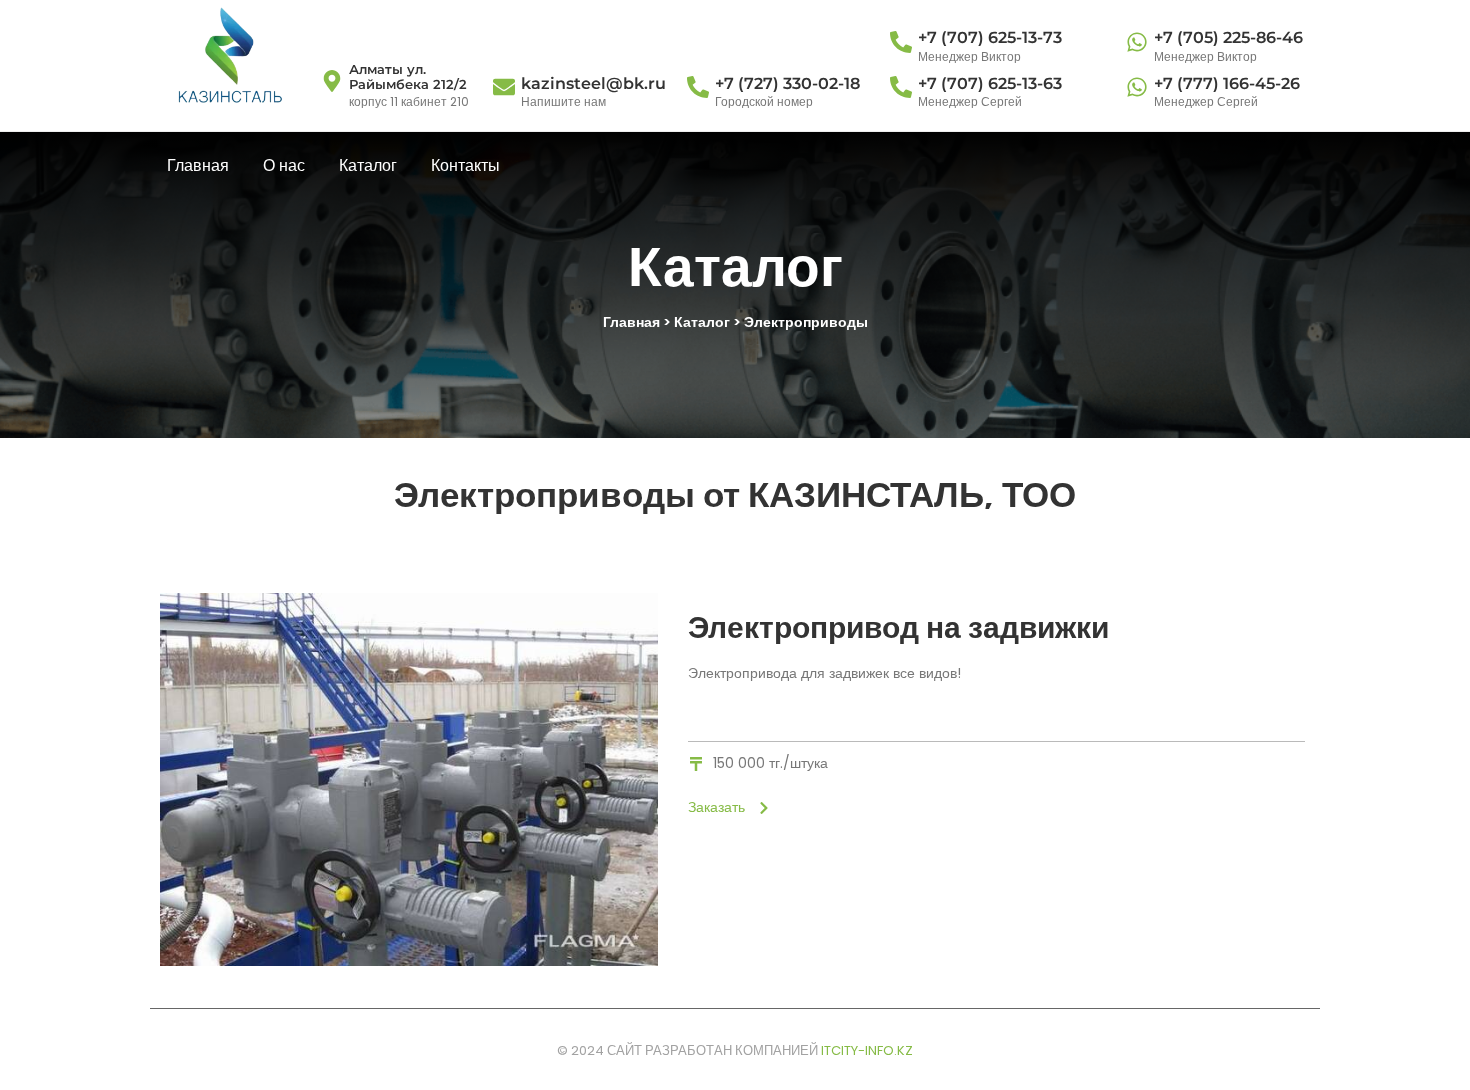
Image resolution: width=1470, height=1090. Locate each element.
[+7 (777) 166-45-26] (1137, 88)
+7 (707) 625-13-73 (990, 37)
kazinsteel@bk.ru (593, 83)
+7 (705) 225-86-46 (1228, 37)
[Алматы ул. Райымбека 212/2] (332, 82)
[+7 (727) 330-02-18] (698, 88)
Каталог (368, 165)
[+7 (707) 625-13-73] (901, 43)
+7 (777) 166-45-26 (1227, 83)
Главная (198, 165)
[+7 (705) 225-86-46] (1137, 43)
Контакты (465, 165)
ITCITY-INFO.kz (867, 1050)
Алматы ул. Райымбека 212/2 (408, 77)
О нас (284, 165)
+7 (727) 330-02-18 (787, 83)
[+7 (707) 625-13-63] (901, 88)
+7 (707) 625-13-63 (990, 83)
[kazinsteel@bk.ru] (504, 88)
